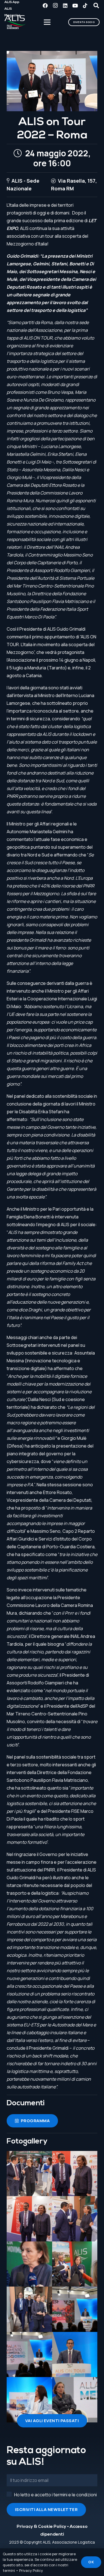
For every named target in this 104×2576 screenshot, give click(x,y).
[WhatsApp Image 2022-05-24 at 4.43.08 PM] (29, 2219)
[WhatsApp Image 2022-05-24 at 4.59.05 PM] (75, 2355)
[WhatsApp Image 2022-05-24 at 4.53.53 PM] (29, 2355)
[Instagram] (55, 6)
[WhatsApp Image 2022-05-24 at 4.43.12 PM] (29, 2264)
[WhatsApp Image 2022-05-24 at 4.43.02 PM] (29, 2174)
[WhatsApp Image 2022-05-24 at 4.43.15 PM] (75, 2264)
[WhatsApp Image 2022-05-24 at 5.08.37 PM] (75, 2400)
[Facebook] (45, 6)
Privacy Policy (31, 2570)
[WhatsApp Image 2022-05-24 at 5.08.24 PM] (29, 2400)
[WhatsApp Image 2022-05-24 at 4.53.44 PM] (75, 2309)
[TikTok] (85, 6)
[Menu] (47, 22)
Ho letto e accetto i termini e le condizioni (55, 2495)
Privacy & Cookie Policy (41, 2527)
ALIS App (12, 2)
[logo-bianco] (15, 22)
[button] (96, 6)
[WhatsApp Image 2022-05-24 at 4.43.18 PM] (29, 2309)
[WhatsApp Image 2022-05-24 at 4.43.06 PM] (75, 2174)
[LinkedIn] (65, 6)
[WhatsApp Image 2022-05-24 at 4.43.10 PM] (75, 2219)
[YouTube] (75, 6)
